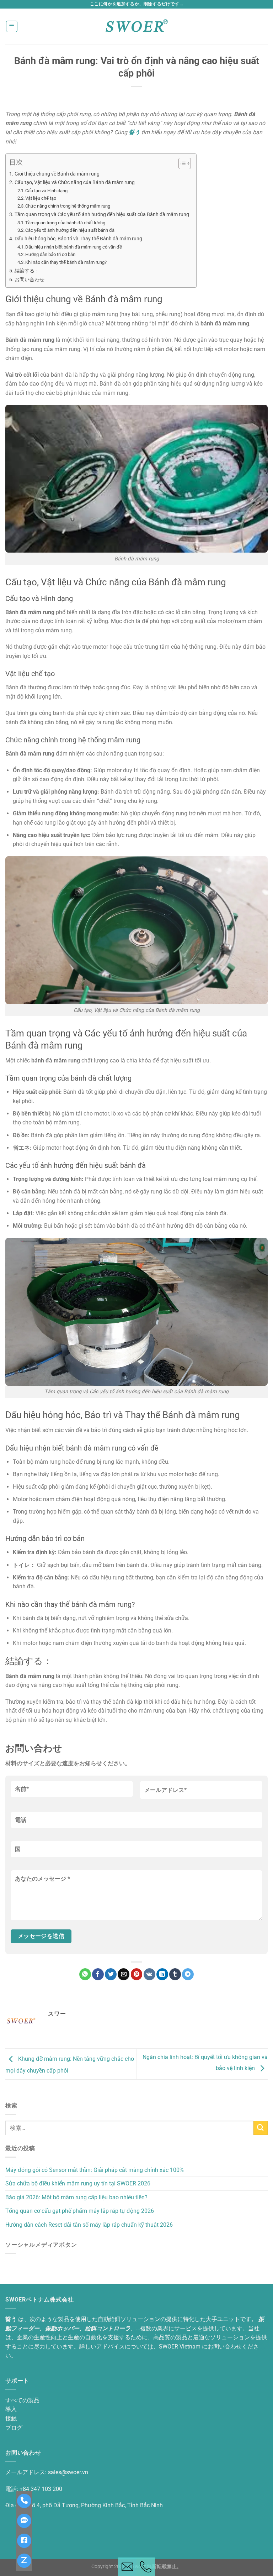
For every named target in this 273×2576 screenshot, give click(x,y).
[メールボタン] (127, 2567)
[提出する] (261, 2128)
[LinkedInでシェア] (162, 1974)
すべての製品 (22, 2400)
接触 (11, 2418)
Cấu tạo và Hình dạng (46, 191)
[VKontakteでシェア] (149, 1974)
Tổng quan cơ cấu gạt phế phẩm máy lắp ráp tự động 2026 (80, 2211)
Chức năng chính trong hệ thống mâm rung (68, 206)
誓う (134, 132)
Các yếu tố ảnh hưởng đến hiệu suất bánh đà (70, 230)
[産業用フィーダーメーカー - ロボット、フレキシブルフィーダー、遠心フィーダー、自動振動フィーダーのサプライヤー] (136, 26)
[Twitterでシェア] (111, 1974)
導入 (11, 2409)
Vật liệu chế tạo (41, 198)
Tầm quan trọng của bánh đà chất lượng (65, 223)
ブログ (14, 2428)
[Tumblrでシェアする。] (175, 1974)
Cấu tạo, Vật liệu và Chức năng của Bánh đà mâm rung (75, 182)
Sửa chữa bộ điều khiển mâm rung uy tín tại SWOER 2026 (78, 2183)
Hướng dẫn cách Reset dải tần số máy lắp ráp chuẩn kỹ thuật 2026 (89, 2225)
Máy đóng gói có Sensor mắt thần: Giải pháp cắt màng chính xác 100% (95, 2170)
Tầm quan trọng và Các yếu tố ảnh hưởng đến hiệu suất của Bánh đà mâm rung (102, 215)
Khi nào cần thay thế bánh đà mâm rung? (66, 262)
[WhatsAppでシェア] (85, 1974)
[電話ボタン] (146, 2567)
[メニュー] (12, 26)
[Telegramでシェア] (188, 1974)
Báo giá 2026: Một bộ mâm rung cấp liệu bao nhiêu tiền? (76, 2197)
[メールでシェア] (124, 1974)
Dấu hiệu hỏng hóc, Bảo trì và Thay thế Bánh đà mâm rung (78, 239)
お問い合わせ (30, 280)
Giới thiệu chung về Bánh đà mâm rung (57, 174)
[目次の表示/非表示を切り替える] (181, 163)
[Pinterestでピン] (137, 1974)
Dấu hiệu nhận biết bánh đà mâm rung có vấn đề (74, 247)
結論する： (27, 271)
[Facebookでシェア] (98, 1974)
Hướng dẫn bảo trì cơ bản (50, 254)
